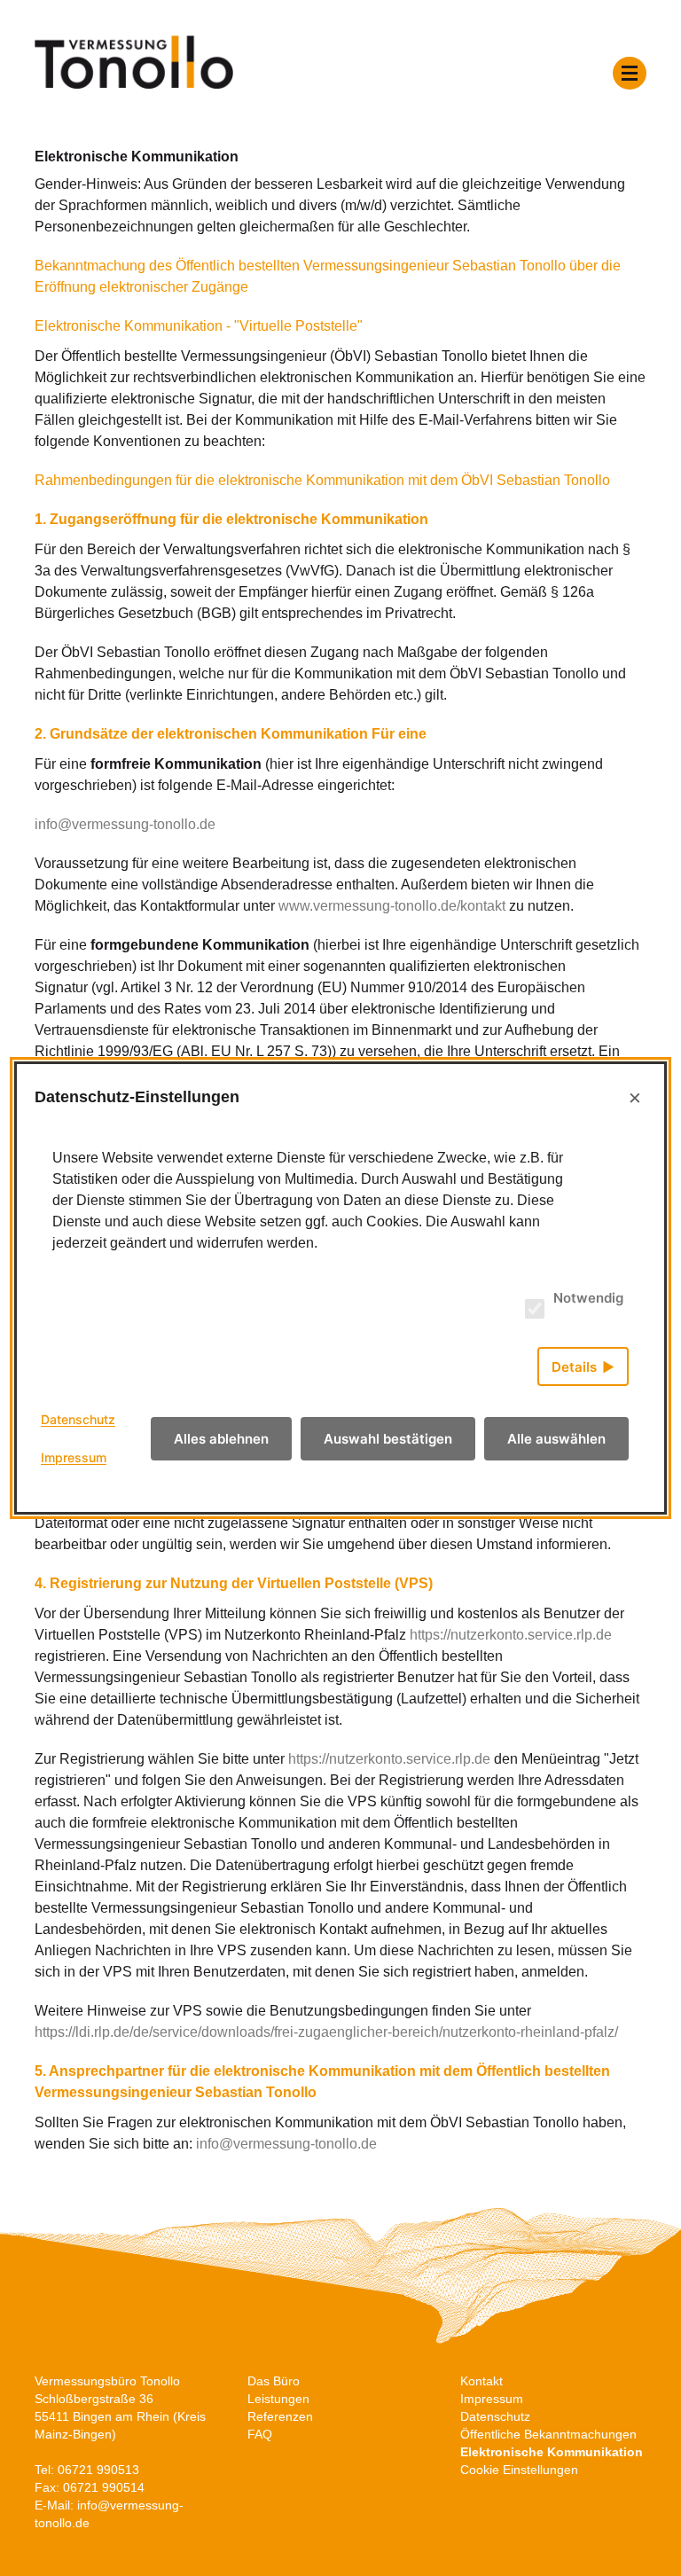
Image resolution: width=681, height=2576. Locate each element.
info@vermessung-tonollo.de (125, 824)
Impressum (492, 2399)
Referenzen (280, 2416)
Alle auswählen (556, 1439)
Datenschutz (495, 2416)
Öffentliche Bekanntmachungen (548, 2434)
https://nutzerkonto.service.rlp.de (511, 1635)
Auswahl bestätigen (388, 1439)
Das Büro (274, 2381)
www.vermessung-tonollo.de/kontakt (392, 906)
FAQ (260, 2434)
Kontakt (481, 2381)
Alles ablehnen (221, 1439)
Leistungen (278, 2399)
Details (574, 1367)
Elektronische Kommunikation (552, 2452)
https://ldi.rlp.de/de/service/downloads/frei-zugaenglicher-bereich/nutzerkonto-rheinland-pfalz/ (326, 2032)
